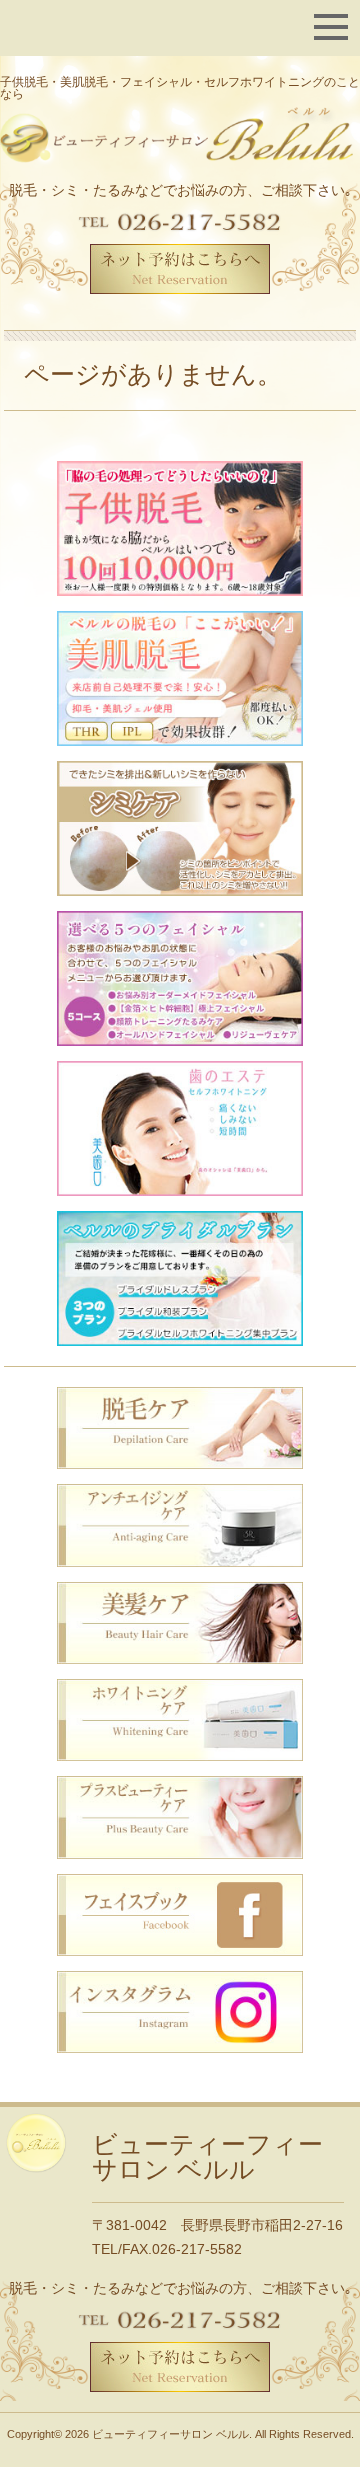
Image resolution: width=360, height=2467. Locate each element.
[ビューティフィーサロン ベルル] (180, 136)
